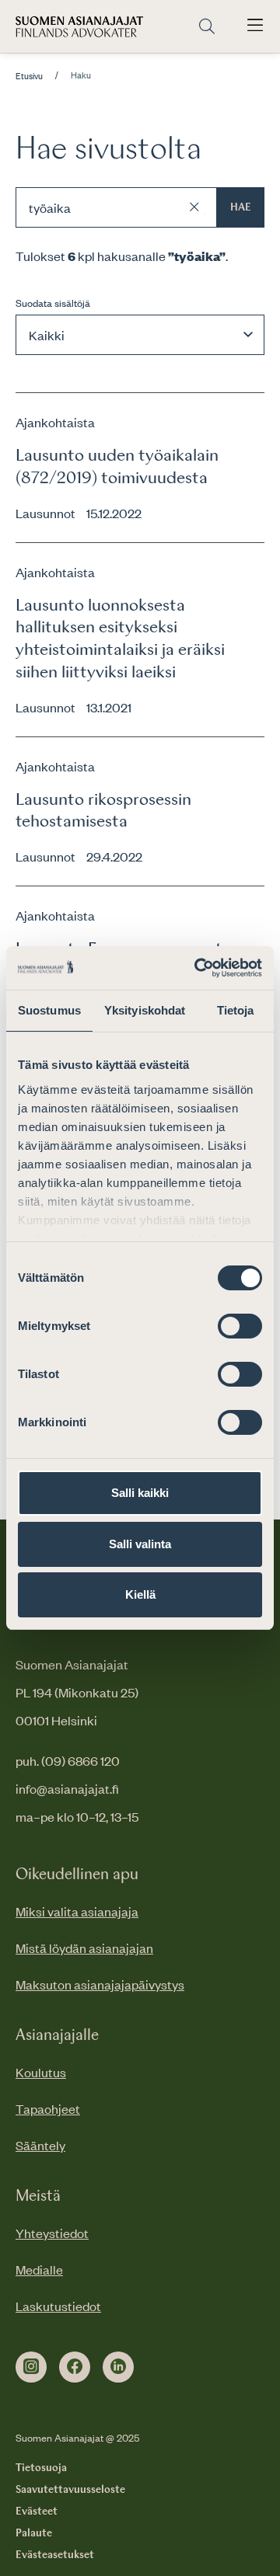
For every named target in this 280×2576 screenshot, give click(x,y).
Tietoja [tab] (236, 1010)
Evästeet (37, 2512)
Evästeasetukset (55, 2555)
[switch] (240, 1326)
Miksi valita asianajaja (77, 1911)
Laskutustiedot (58, 2306)
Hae (241, 207)
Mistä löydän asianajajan (84, 1948)
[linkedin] (118, 2367)
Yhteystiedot (52, 2233)
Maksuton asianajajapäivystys (100, 1984)
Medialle (39, 2269)
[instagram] (31, 2367)
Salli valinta (140, 1544)
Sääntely (40, 2145)
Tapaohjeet (48, 2108)
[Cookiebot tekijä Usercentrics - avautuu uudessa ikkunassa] (198, 968)
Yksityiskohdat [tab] (145, 1010)
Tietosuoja (41, 2468)
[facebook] (75, 2367)
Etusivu (29, 76)
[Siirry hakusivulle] (207, 27)
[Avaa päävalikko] (255, 26)
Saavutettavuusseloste (70, 2490)
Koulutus (41, 2072)
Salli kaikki (140, 1493)
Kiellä (140, 1594)
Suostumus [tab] (49, 1010)
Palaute (34, 2533)
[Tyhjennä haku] (194, 207)
